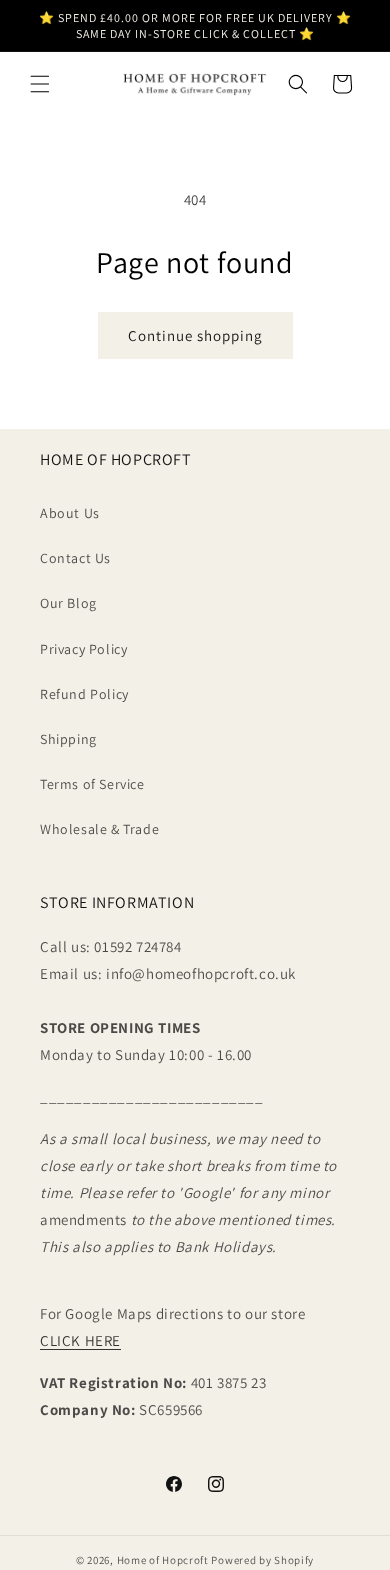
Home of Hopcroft (163, 1560)
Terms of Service (92, 784)
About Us (70, 513)
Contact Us (75, 558)
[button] (40, 84)
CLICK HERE (80, 1340)
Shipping (68, 739)
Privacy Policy (83, 649)
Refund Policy (84, 694)
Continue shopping (195, 335)
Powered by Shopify (262, 1560)
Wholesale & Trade (99, 829)
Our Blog (68, 603)
